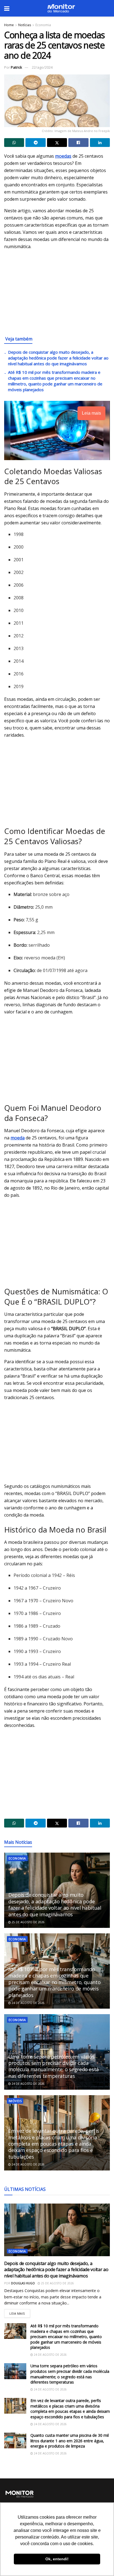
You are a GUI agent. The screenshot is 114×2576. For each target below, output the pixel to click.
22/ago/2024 (42, 67)
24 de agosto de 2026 (28, 2003)
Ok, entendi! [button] (57, 2559)
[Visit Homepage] (61, 8)
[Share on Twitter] (57, 143)
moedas (63, 156)
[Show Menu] (7, 8)
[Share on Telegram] (35, 143)
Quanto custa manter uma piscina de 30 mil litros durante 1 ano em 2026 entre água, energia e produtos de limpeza (70, 2441)
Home (9, 25)
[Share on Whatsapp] (14, 143)
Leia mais (20, 2312)
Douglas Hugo (23, 2283)
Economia (43, 25)
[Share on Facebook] (78, 143)
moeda (18, 1138)
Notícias (25, 25)
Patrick (16, 67)
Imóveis (15, 2101)
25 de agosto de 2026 (28, 1922)
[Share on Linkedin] (100, 143)
